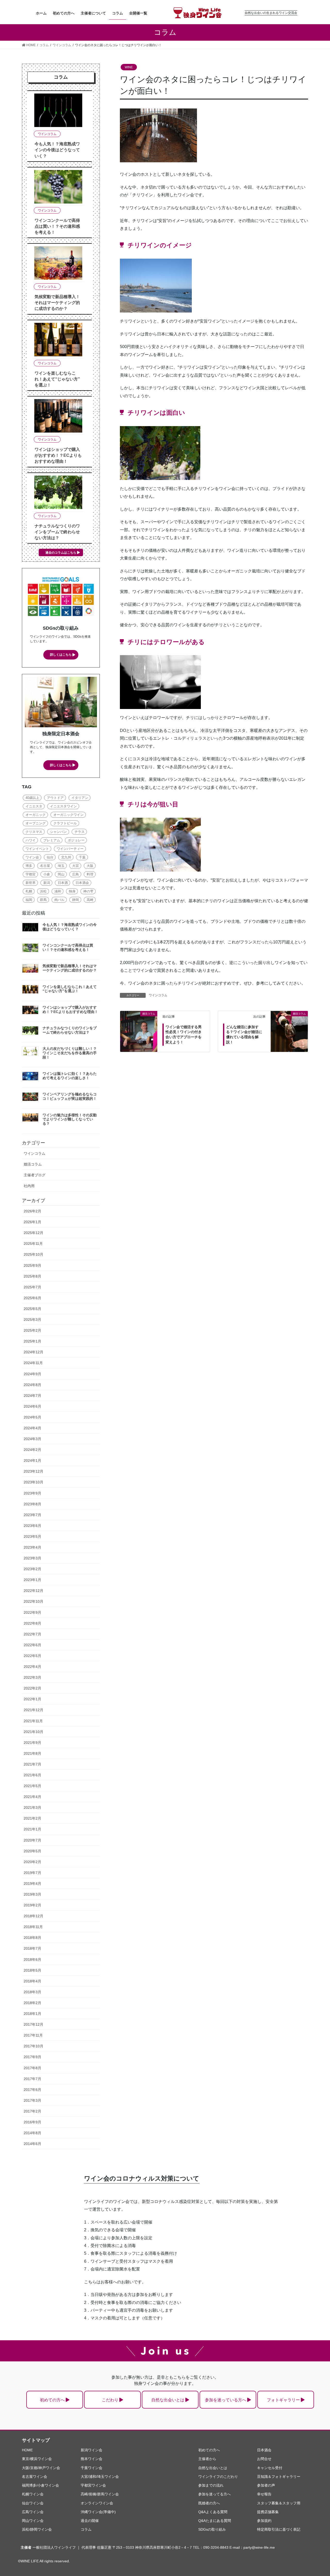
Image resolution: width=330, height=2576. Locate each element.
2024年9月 (32, 1374)
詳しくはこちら (61, 655)
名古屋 (45, 866)
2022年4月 (32, 1667)
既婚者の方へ (209, 2503)
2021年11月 (33, 1721)
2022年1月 (32, 1699)
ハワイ (31, 840)
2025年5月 (32, 1309)
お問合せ (264, 2459)
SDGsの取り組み (212, 2529)
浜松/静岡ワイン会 (37, 2529)
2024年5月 (32, 1417)
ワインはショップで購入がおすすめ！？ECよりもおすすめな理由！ (58, 455)
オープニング (36, 823)
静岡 (76, 900)
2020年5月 (32, 1851)
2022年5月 (32, 1656)
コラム (86, 2529)
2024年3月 (32, 1439)
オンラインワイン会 (97, 2503)
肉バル (59, 900)
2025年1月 (32, 1341)
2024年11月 (33, 1363)
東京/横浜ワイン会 (37, 2459)
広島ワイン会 (33, 2512)
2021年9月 (32, 1743)
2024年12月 (34, 1352)
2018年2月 (32, 2003)
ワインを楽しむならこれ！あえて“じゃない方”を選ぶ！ (57, 379)
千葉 (82, 857)
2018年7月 (32, 1948)
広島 (76, 874)
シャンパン (58, 832)
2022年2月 (32, 1688)
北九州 (66, 857)
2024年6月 (32, 1406)
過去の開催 (90, 2521)
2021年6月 (32, 1775)
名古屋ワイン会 (35, 2477)
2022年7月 (32, 1634)
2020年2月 (32, 1862)
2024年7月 (32, 1396)
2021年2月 (32, 1818)
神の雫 (88, 891)
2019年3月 (32, 1894)
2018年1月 (32, 2014)
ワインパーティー (70, 849)
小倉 (47, 874)
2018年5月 (32, 1970)
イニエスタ (34, 806)
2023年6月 (32, 1526)
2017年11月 (33, 2035)
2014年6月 (32, 2144)
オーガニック (36, 815)
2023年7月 (32, 1515)
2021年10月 (34, 1732)
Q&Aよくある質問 (213, 2512)
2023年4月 (32, 1547)
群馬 (43, 900)
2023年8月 (32, 1504)
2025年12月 (34, 1233)
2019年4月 (32, 1884)
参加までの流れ (211, 2485)
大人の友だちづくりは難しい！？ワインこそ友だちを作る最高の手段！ (70, 1053)
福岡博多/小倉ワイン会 (40, 2485)
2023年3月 (32, 1558)
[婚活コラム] (139, 1023)
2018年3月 (32, 1992)
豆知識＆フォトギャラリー (279, 2477)
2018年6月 (32, 1960)
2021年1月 (32, 1829)
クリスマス (34, 832)
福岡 (29, 900)
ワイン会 (32, 857)
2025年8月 (32, 1276)
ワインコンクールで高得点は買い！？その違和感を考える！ (57, 226)
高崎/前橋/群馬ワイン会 (100, 2494)
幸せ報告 (264, 2494)
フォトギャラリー (283, 2400)
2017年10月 (34, 2046)
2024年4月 (32, 1428)
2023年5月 (32, 1536)
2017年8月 (32, 2068)
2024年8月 (32, 1385)
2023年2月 (32, 1569)
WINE (129, 67)
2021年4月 (32, 1797)
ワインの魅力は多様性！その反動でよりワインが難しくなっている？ (70, 1119)
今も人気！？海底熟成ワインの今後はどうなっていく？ (57, 150)
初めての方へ (52, 2400)
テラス (80, 832)
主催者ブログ (35, 1175)
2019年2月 (32, 1905)
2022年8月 (32, 1623)
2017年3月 (32, 2100)
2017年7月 (32, 2079)
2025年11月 (33, 1244)
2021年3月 (32, 1808)
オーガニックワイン (68, 815)
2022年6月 (32, 1645)
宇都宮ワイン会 (93, 2485)
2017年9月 (32, 2057)
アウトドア (55, 798)
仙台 (50, 857)
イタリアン (80, 798)
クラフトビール (65, 823)
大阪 (90, 866)
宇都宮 (31, 874)
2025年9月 (32, 1265)
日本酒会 (82, 883)
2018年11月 (33, 1927)
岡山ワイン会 (33, 2521)
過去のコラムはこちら (61, 553)
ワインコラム (158, 995)
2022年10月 (34, 1601)
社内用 (29, 1186)
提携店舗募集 (268, 2512)
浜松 (43, 891)
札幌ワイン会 (33, 2494)
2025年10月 (34, 1254)
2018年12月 (34, 1916)
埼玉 (61, 866)
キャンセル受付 (270, 2468)
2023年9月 (32, 1493)
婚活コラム (33, 1164)
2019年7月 (32, 1873)
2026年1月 (32, 1222)
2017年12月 (34, 2024)
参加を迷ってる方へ (214, 2494)
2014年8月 (32, 2133)
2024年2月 (32, 1450)
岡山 (61, 874)
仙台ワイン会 (33, 2503)
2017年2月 (32, 2111)
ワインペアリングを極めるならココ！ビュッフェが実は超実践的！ (70, 1096)
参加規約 (264, 2521)
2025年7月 (32, 1287)
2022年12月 (34, 1591)
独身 (72, 891)
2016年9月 (32, 2122)
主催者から (207, 2459)
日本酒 (63, 883)
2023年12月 (34, 1471)
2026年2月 (32, 1211)
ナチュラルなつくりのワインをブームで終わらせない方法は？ (57, 532)
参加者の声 (266, 2485)
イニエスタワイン (63, 806)
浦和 (58, 891)
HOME (27, 2450)
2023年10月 (34, 1482)
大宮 (76, 866)
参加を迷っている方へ (226, 2400)
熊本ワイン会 (92, 2459)
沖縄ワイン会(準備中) (98, 2512)
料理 (90, 874)
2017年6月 (32, 2090)
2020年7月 (32, 1840)
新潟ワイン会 (92, 2450)
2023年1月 (32, 1580)
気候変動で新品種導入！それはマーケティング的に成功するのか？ (57, 303)
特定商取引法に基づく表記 (279, 2529)
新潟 (47, 883)
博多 (29, 866)
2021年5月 (32, 1786)
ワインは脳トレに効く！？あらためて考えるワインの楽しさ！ (70, 1076)
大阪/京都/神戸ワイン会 (41, 2468)
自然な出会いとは (168, 2400)
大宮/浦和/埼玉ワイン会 (100, 2477)
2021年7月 (32, 1764)
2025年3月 (32, 1320)
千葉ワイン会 (92, 2468)
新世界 (31, 883)
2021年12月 (34, 1710)
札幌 (29, 891)
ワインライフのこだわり (218, 2477)
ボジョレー (76, 840)
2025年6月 (32, 1298)
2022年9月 (32, 1612)
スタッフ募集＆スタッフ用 (279, 2503)
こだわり (110, 2400)
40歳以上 (32, 798)
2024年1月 (32, 1460)
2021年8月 (32, 1753)
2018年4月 (32, 1981)
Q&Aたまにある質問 (215, 2521)
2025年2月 (32, 1330)
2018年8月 (32, 1938)
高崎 (90, 900)
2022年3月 (32, 1677)
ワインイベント (37, 849)
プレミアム (52, 840)
